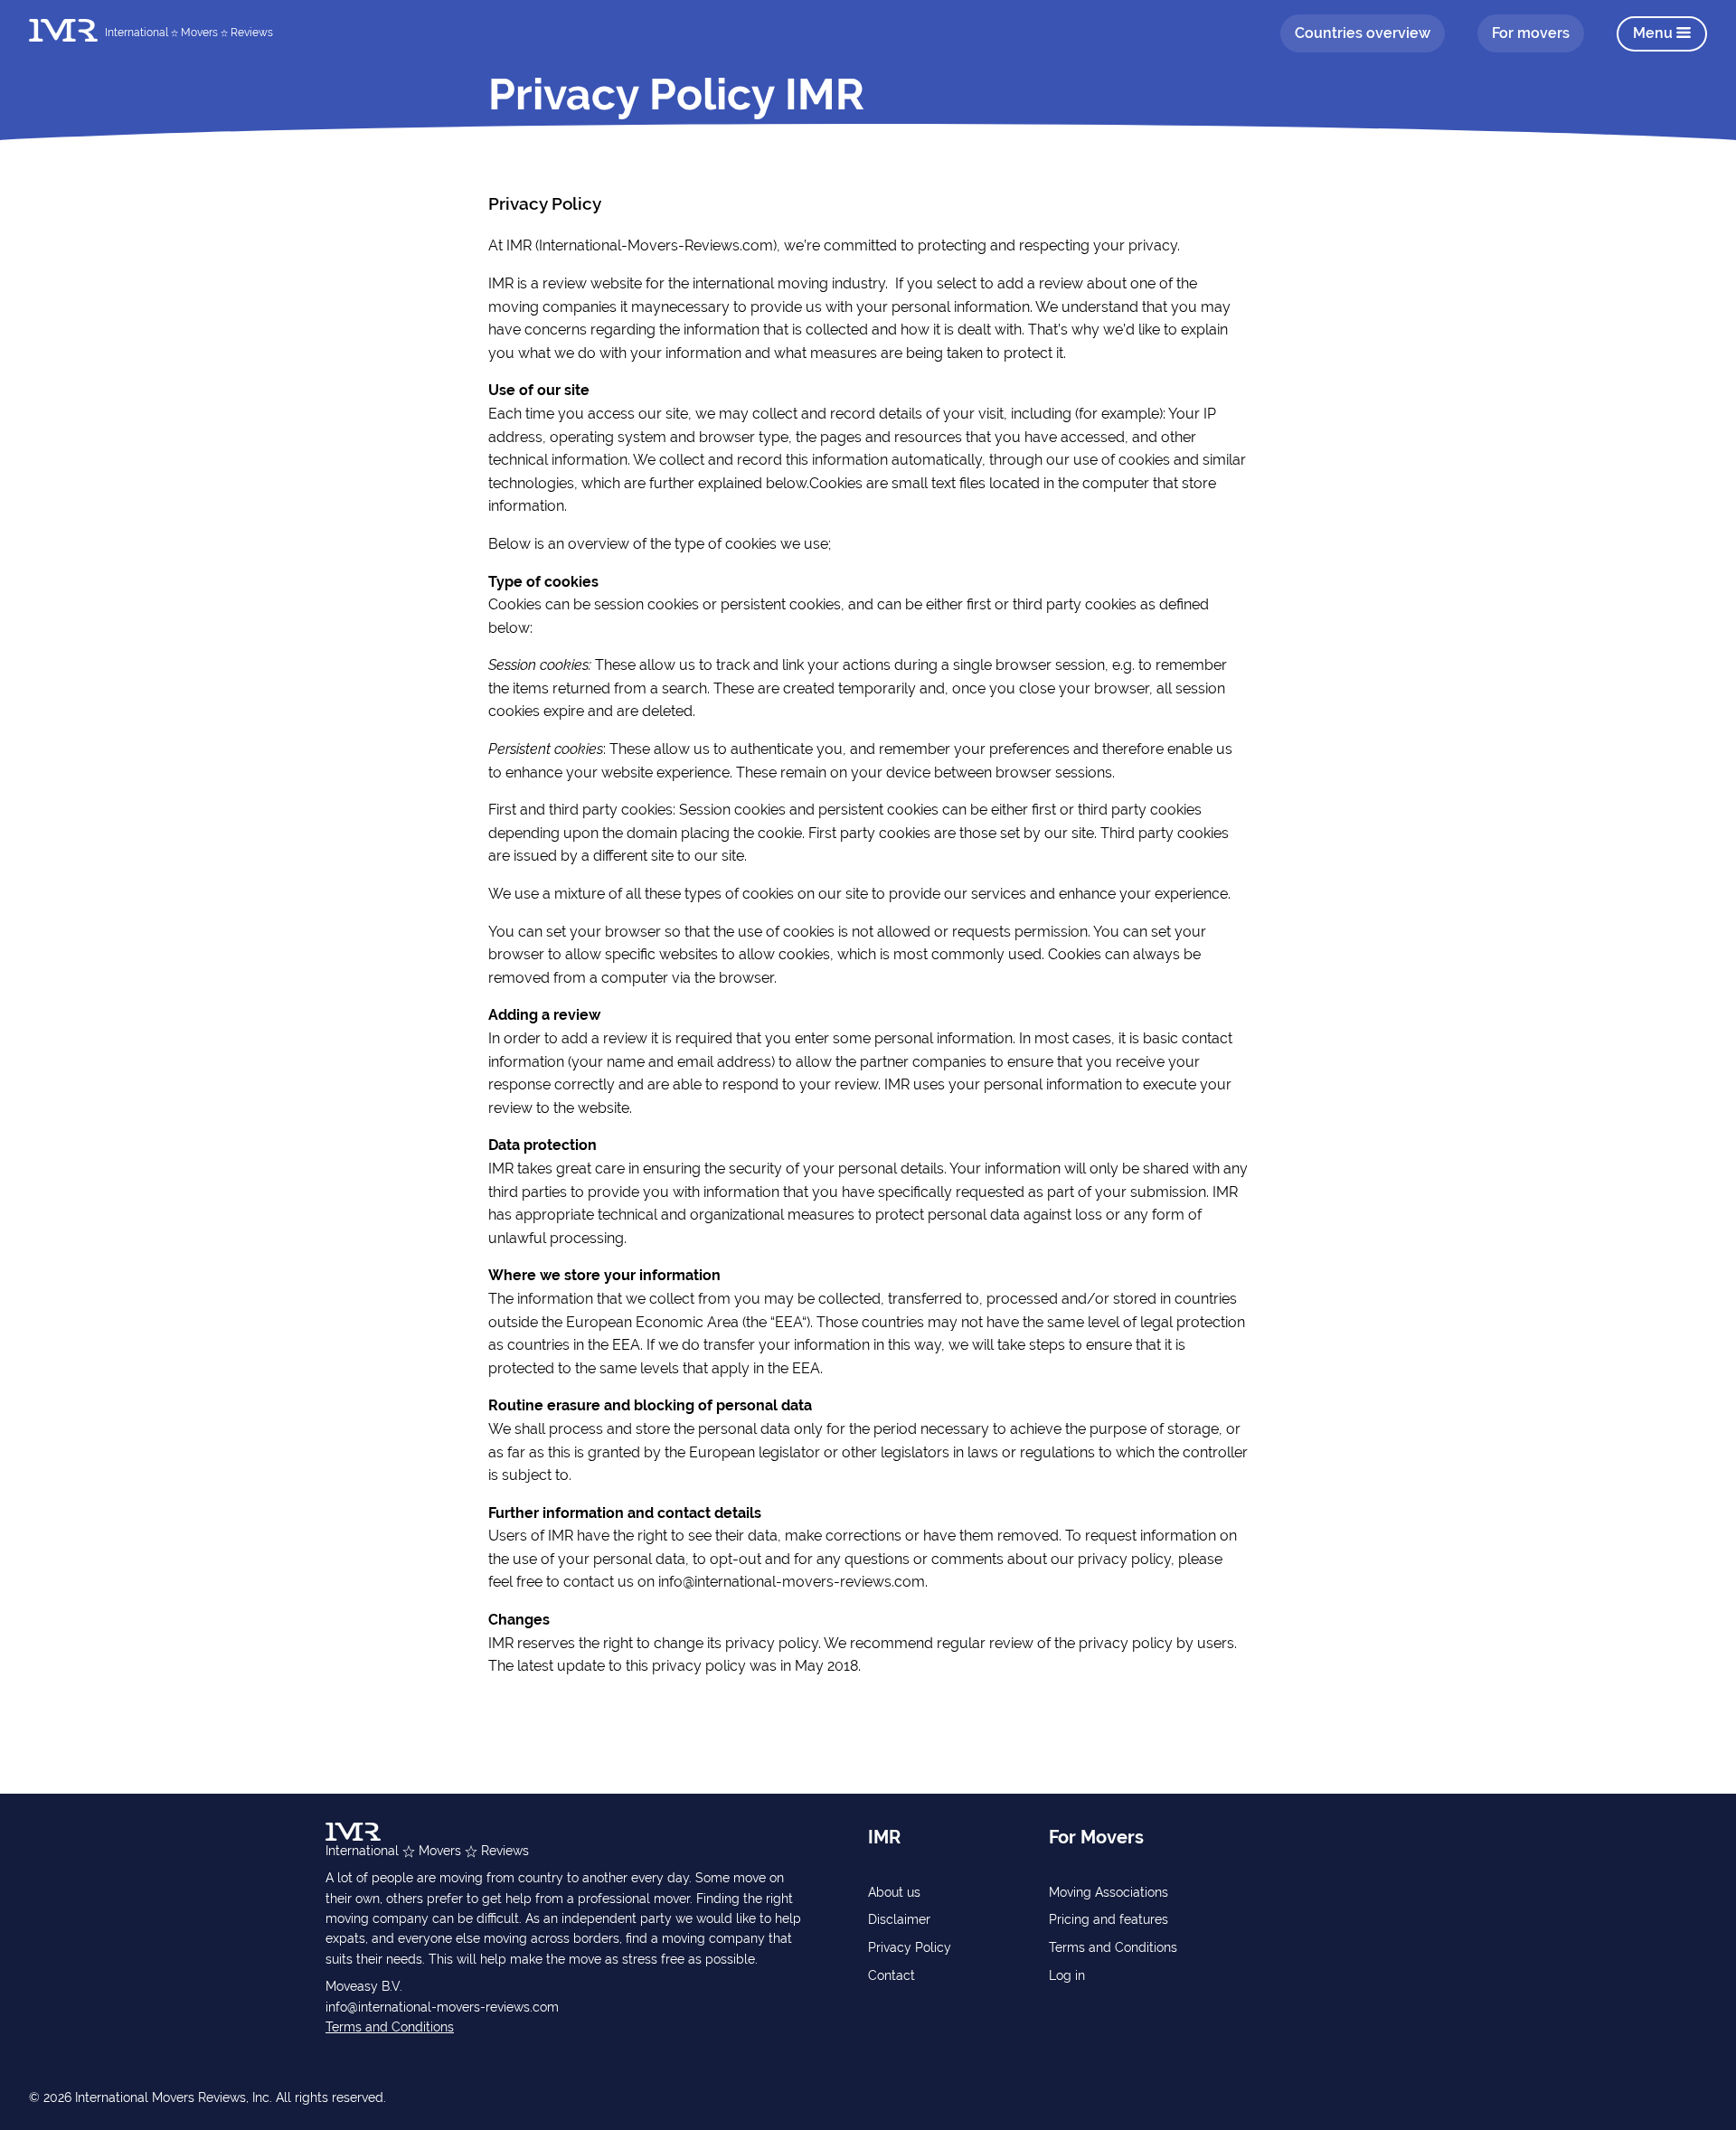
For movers (1531, 33)
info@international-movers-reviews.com (442, 2007)
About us (894, 1892)
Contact (892, 1975)
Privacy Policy (910, 1947)
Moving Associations (1109, 1892)
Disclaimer (899, 1919)
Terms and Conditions (390, 2027)
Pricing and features (1109, 1919)
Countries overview (1363, 33)
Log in (1067, 1975)
